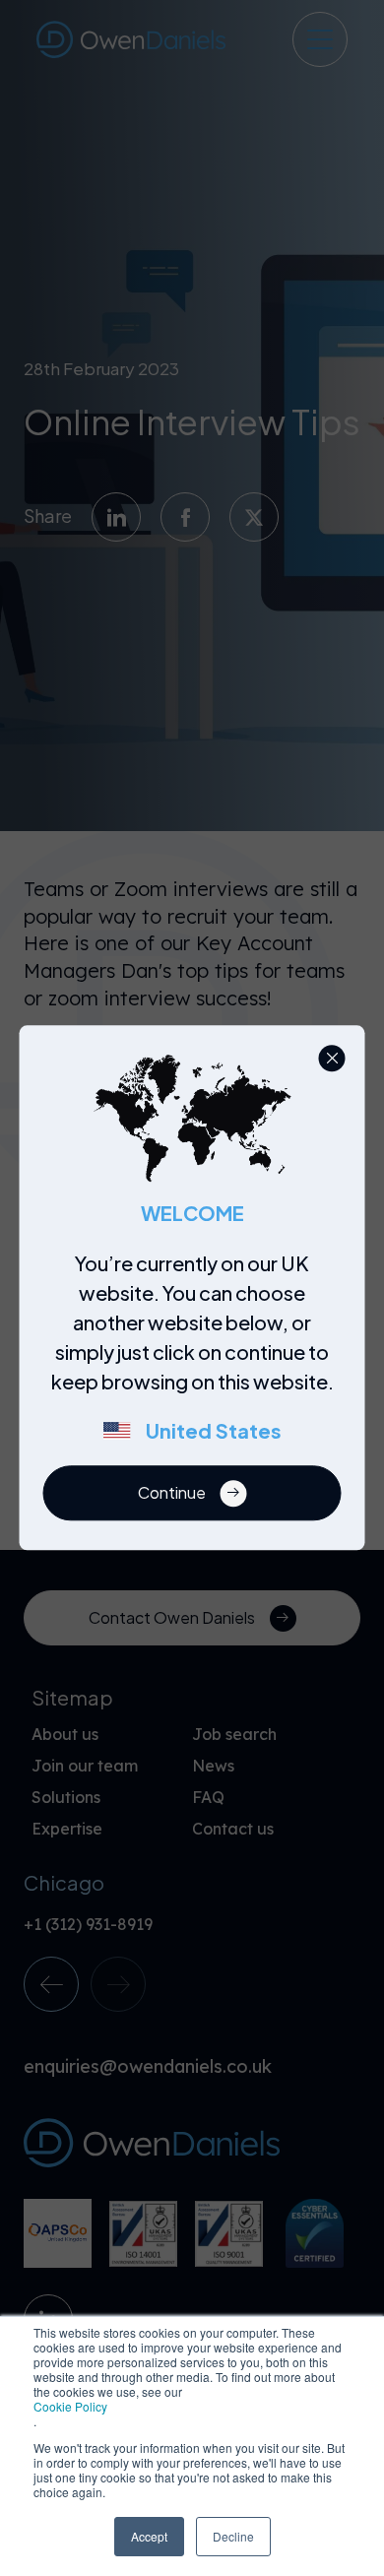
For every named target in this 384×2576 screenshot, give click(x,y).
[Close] (332, 1058)
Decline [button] (233, 2536)
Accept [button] (149, 2536)
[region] (198, 1358)
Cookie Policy (70, 2406)
